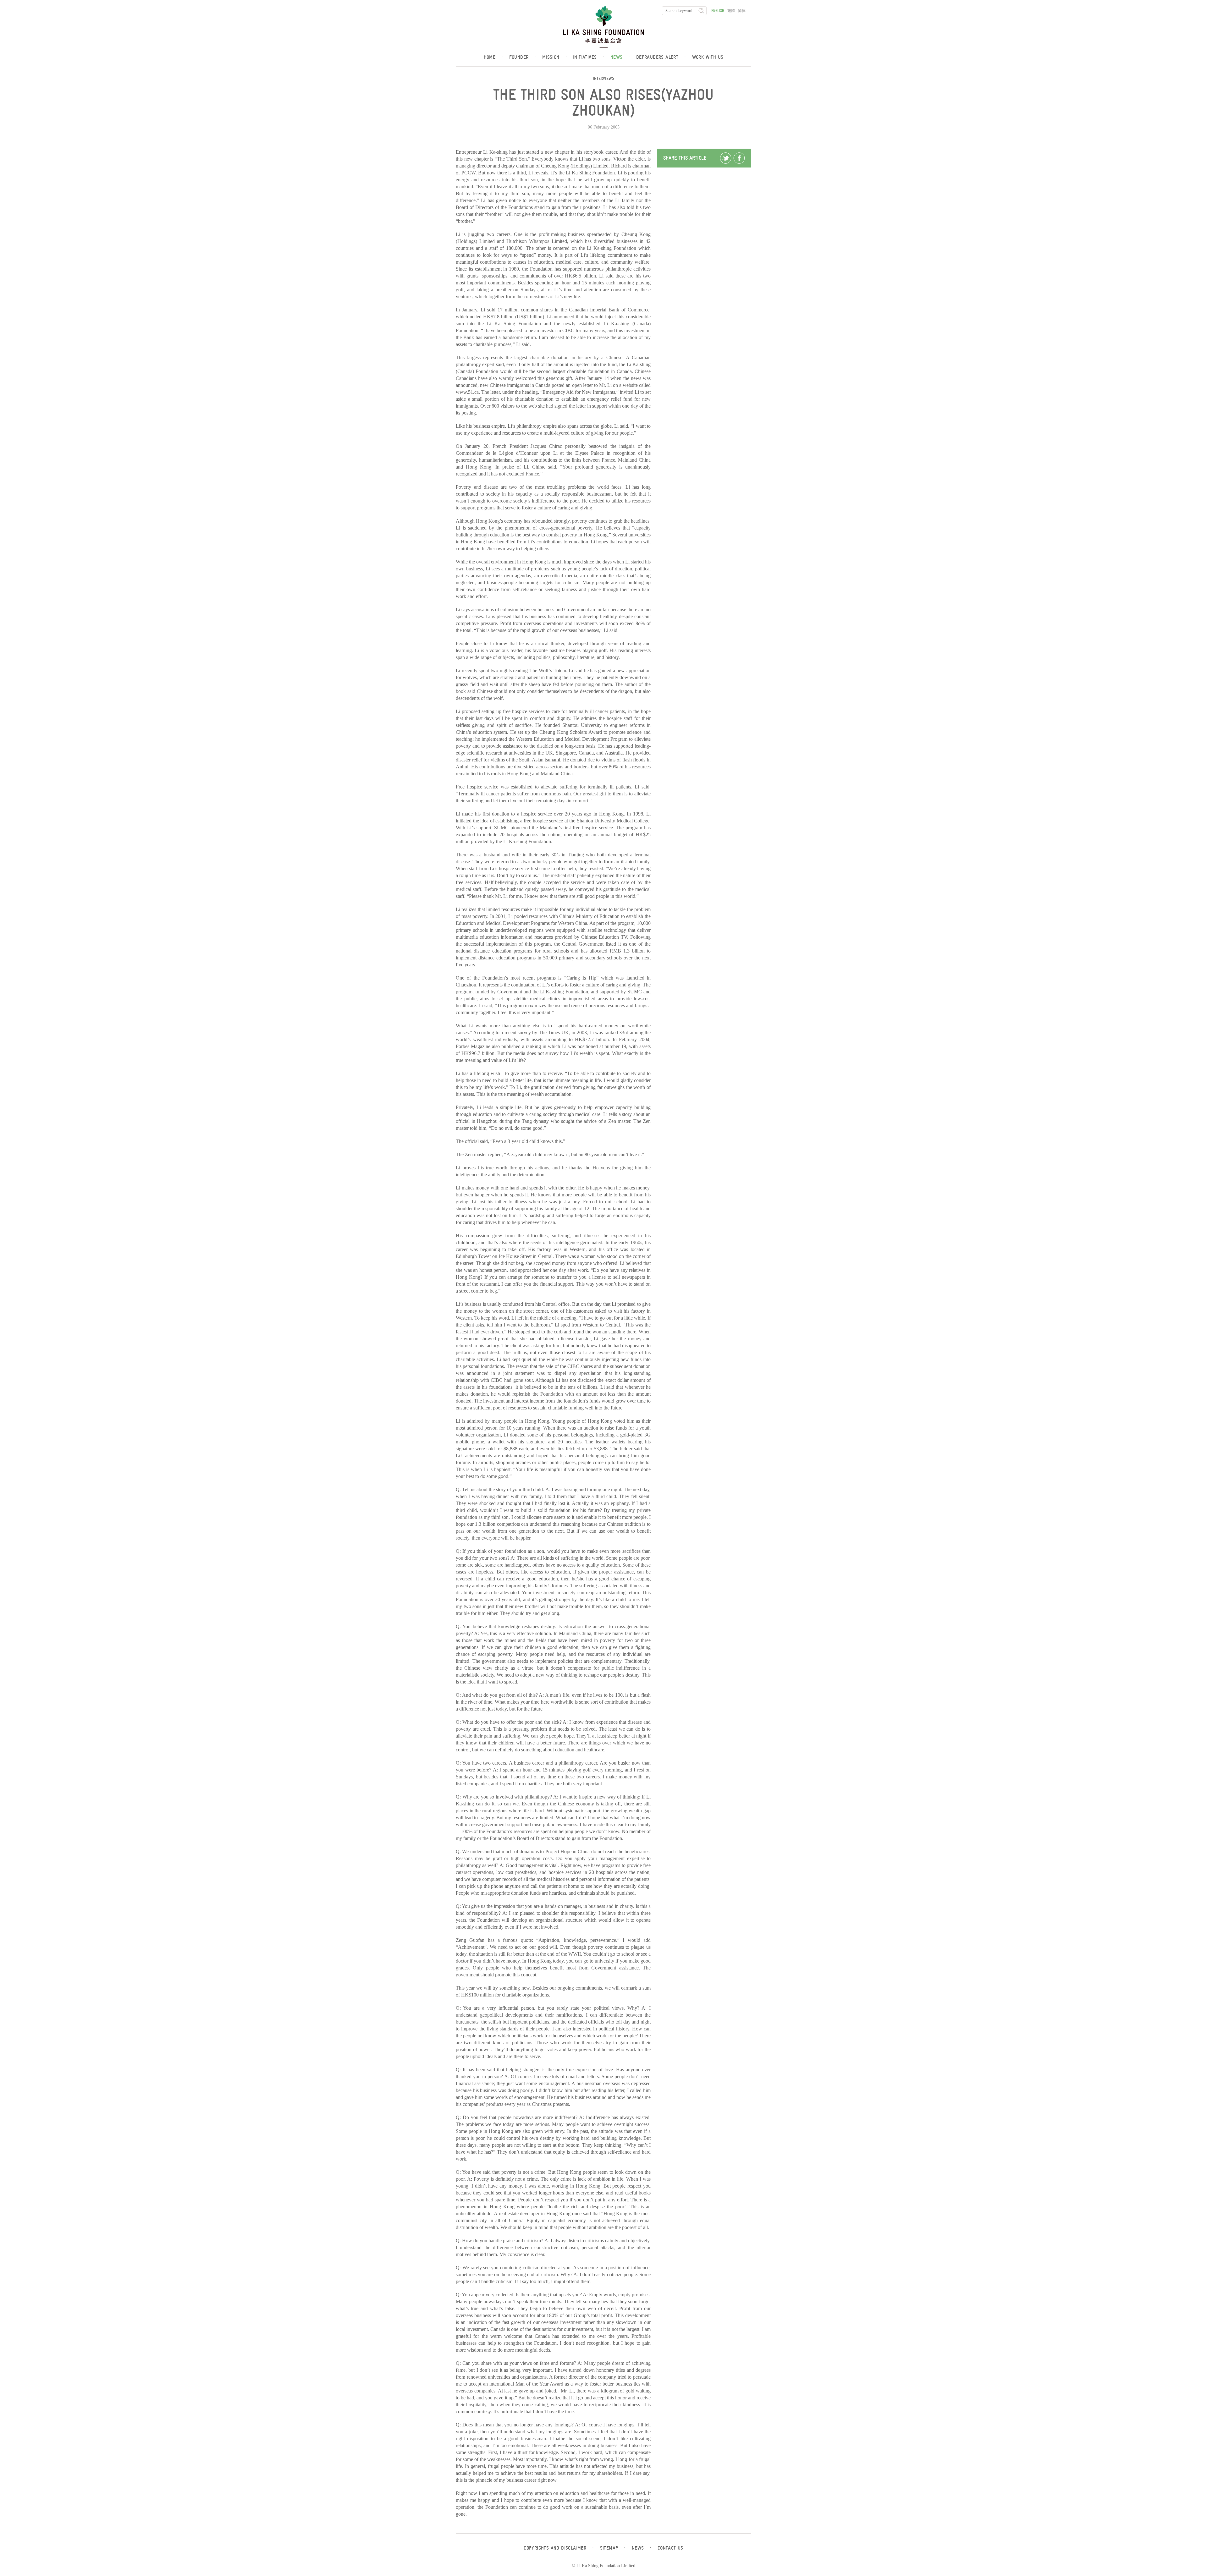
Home (493, 57)
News (620, 57)
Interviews (603, 78)
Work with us (708, 57)
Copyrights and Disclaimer (559, 2548)
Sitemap (613, 2548)
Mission (554, 57)
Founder (523, 57)
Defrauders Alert (661, 57)
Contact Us (670, 2548)
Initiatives (589, 57)
